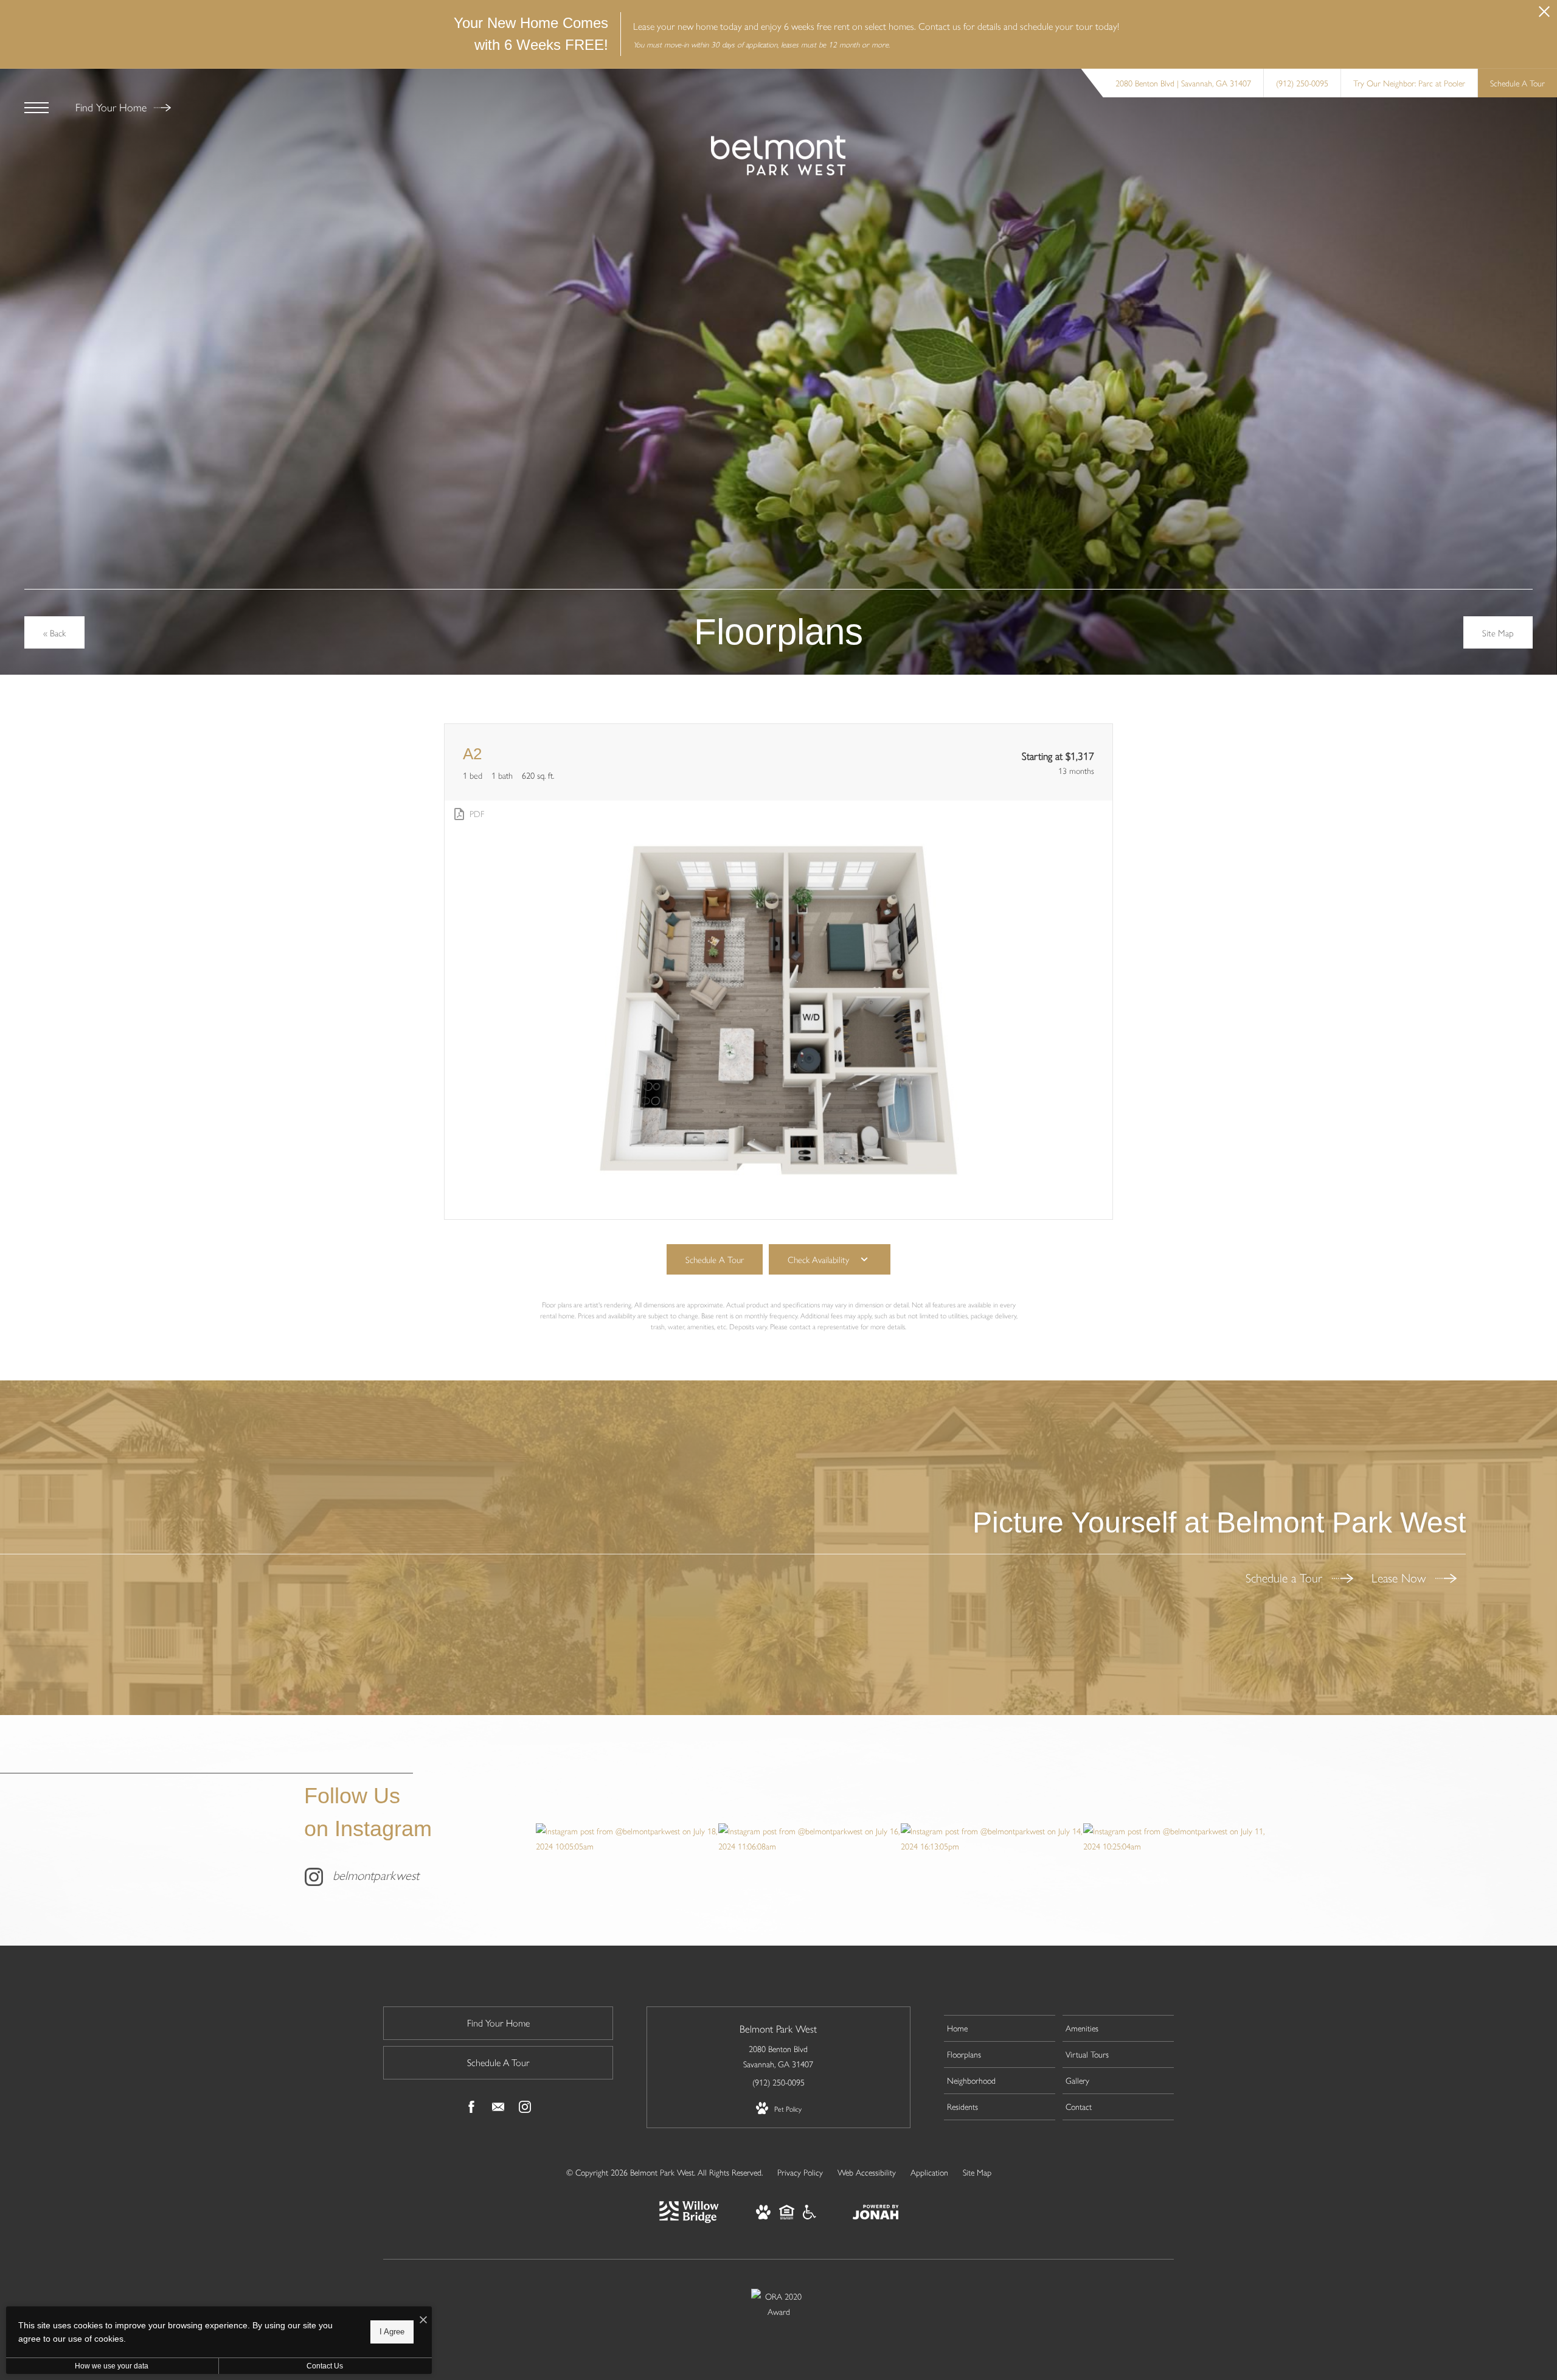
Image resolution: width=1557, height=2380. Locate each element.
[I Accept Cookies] (423, 2320)
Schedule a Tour (1286, 1577)
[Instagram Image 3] (992, 1839)
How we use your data (112, 2366)
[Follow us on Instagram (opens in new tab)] (525, 2109)
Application (929, 2172)
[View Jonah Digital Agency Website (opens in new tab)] (876, 2214)
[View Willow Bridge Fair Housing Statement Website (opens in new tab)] (787, 2216)
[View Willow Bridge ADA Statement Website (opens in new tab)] (810, 2216)
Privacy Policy (800, 2172)
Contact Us (325, 2366)
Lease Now (1400, 1577)
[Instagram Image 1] (627, 1839)
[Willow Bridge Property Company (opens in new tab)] (689, 2219)
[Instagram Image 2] (809, 1839)
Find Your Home (113, 107)
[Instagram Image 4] (1174, 1839)
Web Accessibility (867, 2172)
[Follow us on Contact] (498, 2109)
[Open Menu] (36, 108)
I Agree (392, 2332)
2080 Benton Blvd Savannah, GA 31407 (778, 2056)
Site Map (977, 2172)
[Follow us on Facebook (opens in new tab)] (471, 2109)
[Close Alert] (1544, 15)
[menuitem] (1000, 2028)
